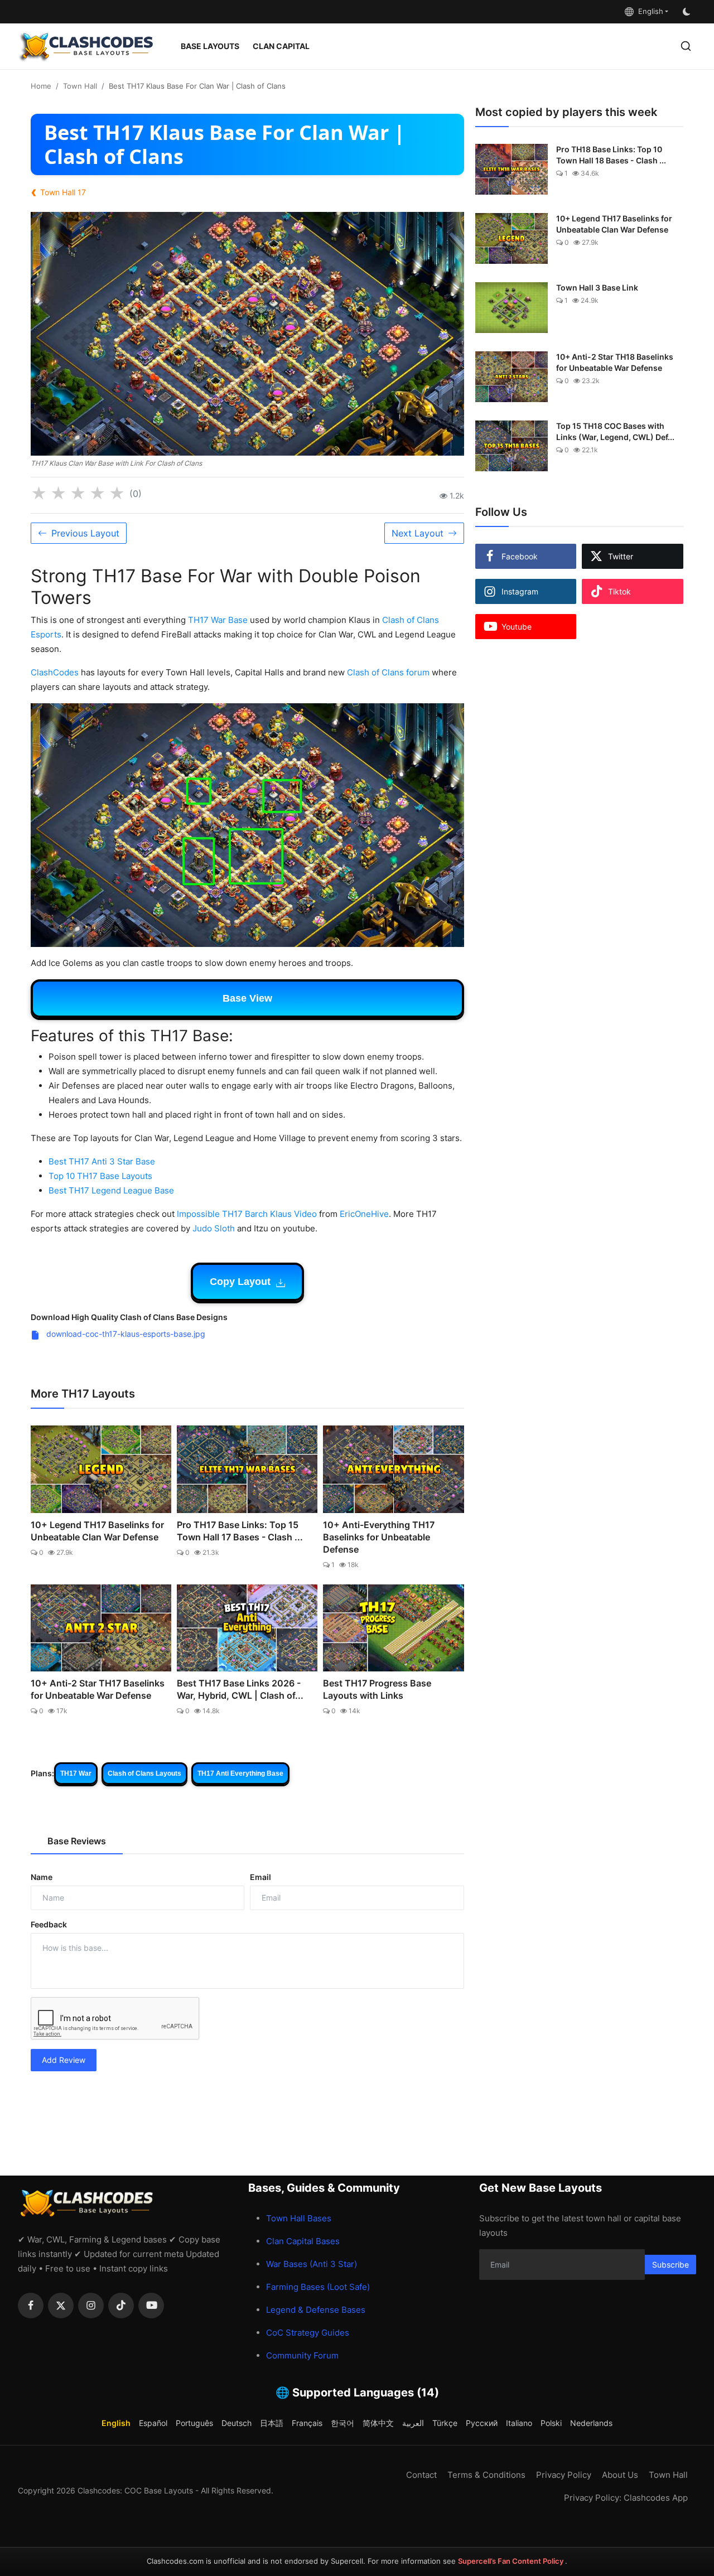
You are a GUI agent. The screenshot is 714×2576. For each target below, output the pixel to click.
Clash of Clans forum (388, 672)
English (648, 11)
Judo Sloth (214, 1228)
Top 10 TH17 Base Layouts (100, 1176)
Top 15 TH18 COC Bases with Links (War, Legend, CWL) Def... (615, 431)
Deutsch (237, 2423)
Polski (551, 2423)
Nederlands (591, 2423)
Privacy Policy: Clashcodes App (626, 2498)
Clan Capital (281, 46)
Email (260, 1877)
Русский (482, 2423)
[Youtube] (151, 2306)
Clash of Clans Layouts (144, 1773)
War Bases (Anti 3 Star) (312, 2264)
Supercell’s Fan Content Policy (512, 2561)
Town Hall (80, 86)
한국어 (342, 2423)
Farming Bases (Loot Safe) (318, 2287)
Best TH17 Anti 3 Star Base (102, 1161)
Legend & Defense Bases (316, 2310)
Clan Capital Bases (303, 2241)
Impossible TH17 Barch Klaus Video (247, 1214)
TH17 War (76, 1773)
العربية (413, 2423)
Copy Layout (242, 1282)
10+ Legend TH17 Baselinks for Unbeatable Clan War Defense (97, 1531)
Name (42, 1877)
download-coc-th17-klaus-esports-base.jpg (125, 1334)
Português (194, 2423)
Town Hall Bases (299, 2218)
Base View (247, 998)
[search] (686, 46)
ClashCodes (55, 672)
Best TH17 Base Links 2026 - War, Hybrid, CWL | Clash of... (240, 1689)
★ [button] (39, 494)
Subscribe (670, 2265)
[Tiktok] (121, 2306)
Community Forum (302, 2355)
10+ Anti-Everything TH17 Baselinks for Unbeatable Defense (379, 1537)
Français (307, 2423)
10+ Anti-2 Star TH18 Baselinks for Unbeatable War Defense (615, 362)
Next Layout (418, 533)
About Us (620, 2475)
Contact (421, 2475)
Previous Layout (85, 533)
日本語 (272, 2423)
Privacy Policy (564, 2475)
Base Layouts (210, 46)
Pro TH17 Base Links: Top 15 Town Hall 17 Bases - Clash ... (240, 1531)
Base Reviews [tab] (77, 1841)
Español (153, 2423)
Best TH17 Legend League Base (111, 1190)
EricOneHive (364, 1214)
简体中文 (378, 2423)
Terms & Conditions (486, 2475)
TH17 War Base (218, 620)
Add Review (64, 2060)
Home (41, 86)
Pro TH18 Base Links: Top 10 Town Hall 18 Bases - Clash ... (611, 155)
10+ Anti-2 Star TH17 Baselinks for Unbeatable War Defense (98, 1689)
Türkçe (445, 2423)
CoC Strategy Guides (308, 2333)
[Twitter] (61, 2306)
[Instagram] (91, 2306)
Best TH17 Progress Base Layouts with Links (377, 1689)
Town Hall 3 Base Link (597, 287)
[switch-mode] (688, 12)
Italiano (519, 2423)
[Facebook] (31, 2306)
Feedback (49, 1924)
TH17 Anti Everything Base (240, 1773)
